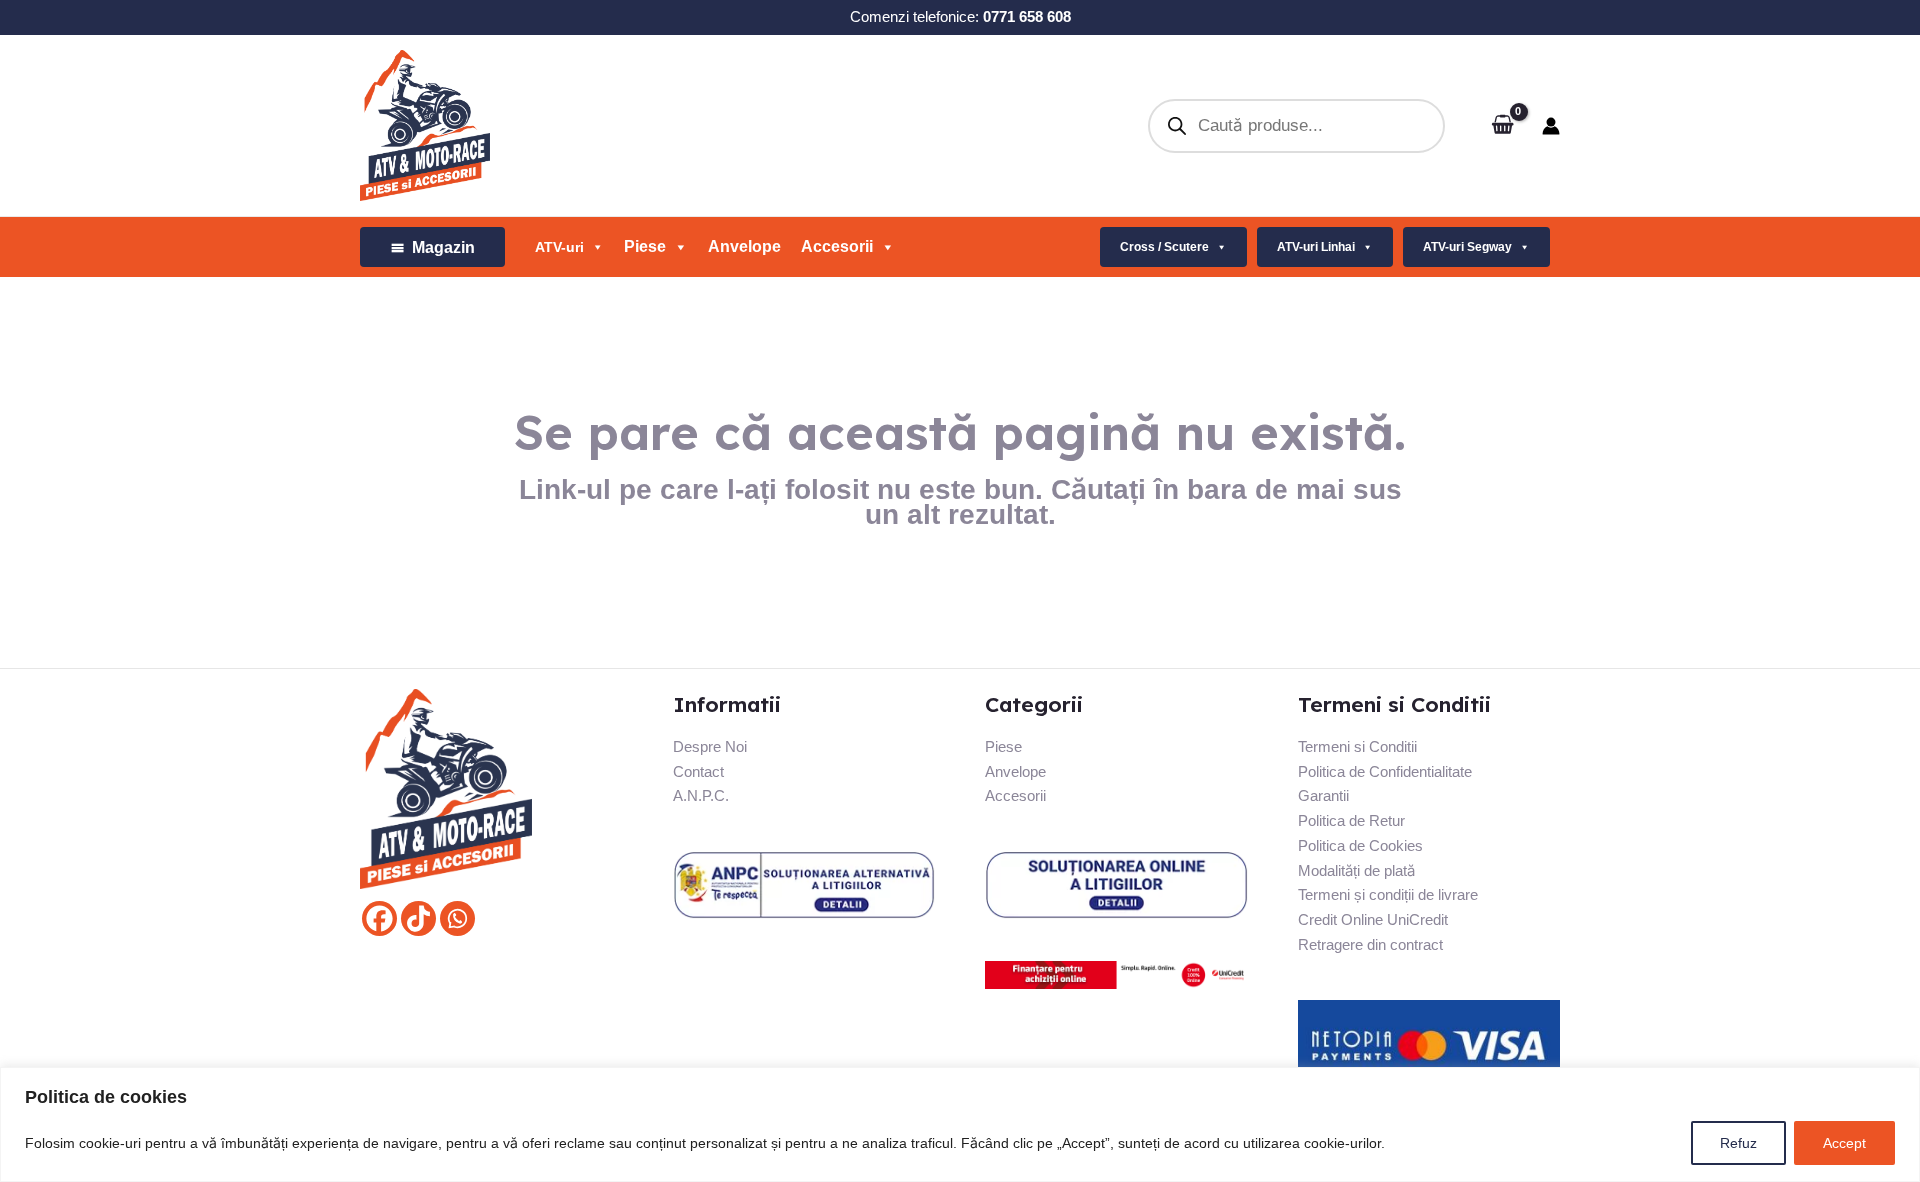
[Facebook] (379, 918)
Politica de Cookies (1360, 845)
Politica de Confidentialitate (1385, 771)
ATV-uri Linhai (1316, 247)
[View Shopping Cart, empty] (1502, 126)
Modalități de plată (1356, 870)
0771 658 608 (1027, 16)
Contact (698, 771)
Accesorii (837, 246)
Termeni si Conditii (1357, 746)
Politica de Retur (1351, 820)
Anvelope (744, 246)
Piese (1003, 746)
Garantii (1323, 795)
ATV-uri (559, 247)
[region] (960, 1124)
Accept (1844, 1143)
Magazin (443, 247)
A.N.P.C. (701, 795)
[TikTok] (418, 918)
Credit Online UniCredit (1373, 919)
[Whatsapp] (457, 918)
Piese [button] (645, 246)
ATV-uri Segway (1467, 247)
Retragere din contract (1370, 944)
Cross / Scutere (1164, 247)
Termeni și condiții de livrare (1388, 894)
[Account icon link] (1551, 126)
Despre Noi (710, 746)
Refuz (1738, 1143)
